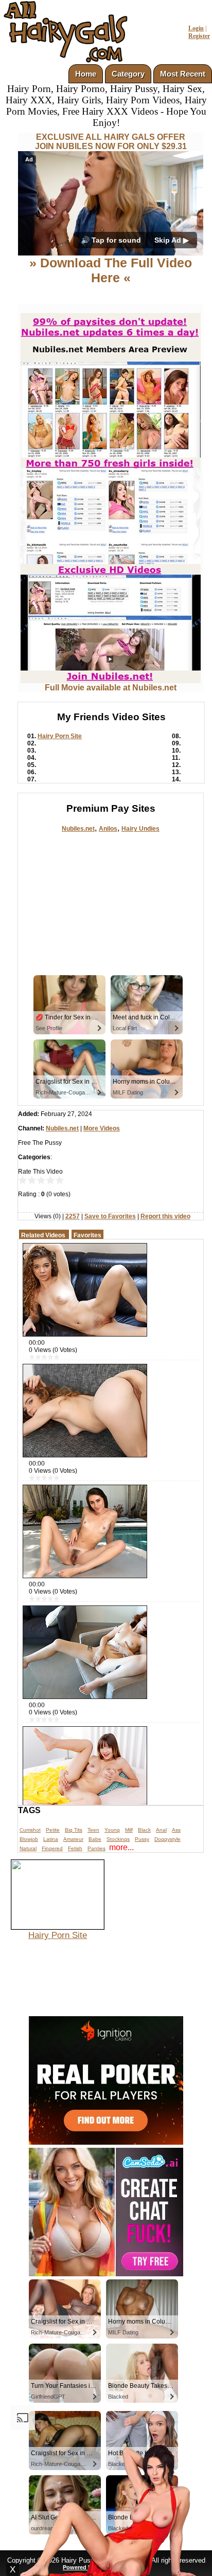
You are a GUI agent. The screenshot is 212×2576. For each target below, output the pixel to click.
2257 (73, 1216)
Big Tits (74, 1830)
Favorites (87, 1235)
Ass (176, 1830)
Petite (53, 1830)
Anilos (108, 829)
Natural (28, 1848)
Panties (96, 1848)
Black (144, 1830)
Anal (161, 1830)
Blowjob (29, 1839)
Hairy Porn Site (60, 736)
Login (196, 28)
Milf (129, 1830)
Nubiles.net (78, 829)
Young (112, 1830)
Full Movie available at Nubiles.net (111, 688)
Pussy (142, 1839)
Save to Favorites (110, 1216)
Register (199, 36)
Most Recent (183, 74)
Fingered (52, 1848)
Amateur (73, 1839)
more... (121, 1847)
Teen (93, 1830)
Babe (95, 1839)
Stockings (118, 1839)
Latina (51, 1839)
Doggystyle (167, 1839)
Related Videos (43, 1235)
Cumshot (30, 1830)
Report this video (165, 1216)
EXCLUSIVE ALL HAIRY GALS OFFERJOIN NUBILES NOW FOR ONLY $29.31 (111, 142)
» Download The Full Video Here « (111, 270)
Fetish (75, 1848)
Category (128, 74)
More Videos (102, 1128)
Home (86, 74)
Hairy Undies (140, 829)
